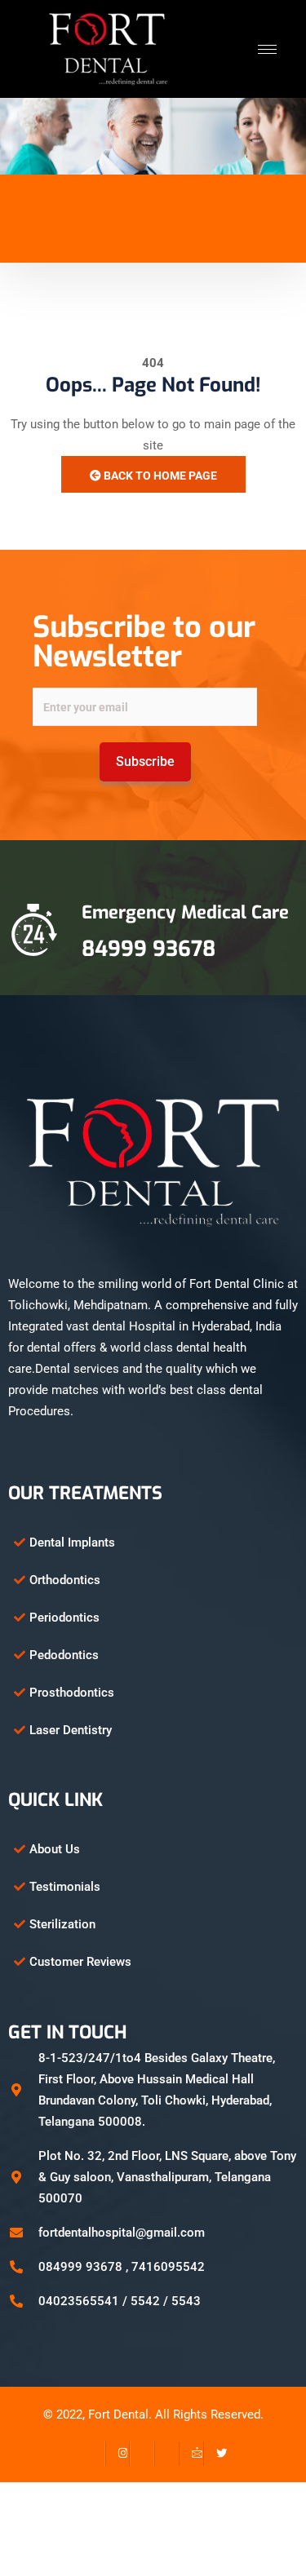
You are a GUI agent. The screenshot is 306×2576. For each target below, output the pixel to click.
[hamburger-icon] (267, 49)
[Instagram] (118, 2454)
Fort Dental (118, 2414)
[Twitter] (215, 2454)
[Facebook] (93, 2454)
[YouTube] (166, 2454)
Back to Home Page (159, 476)
